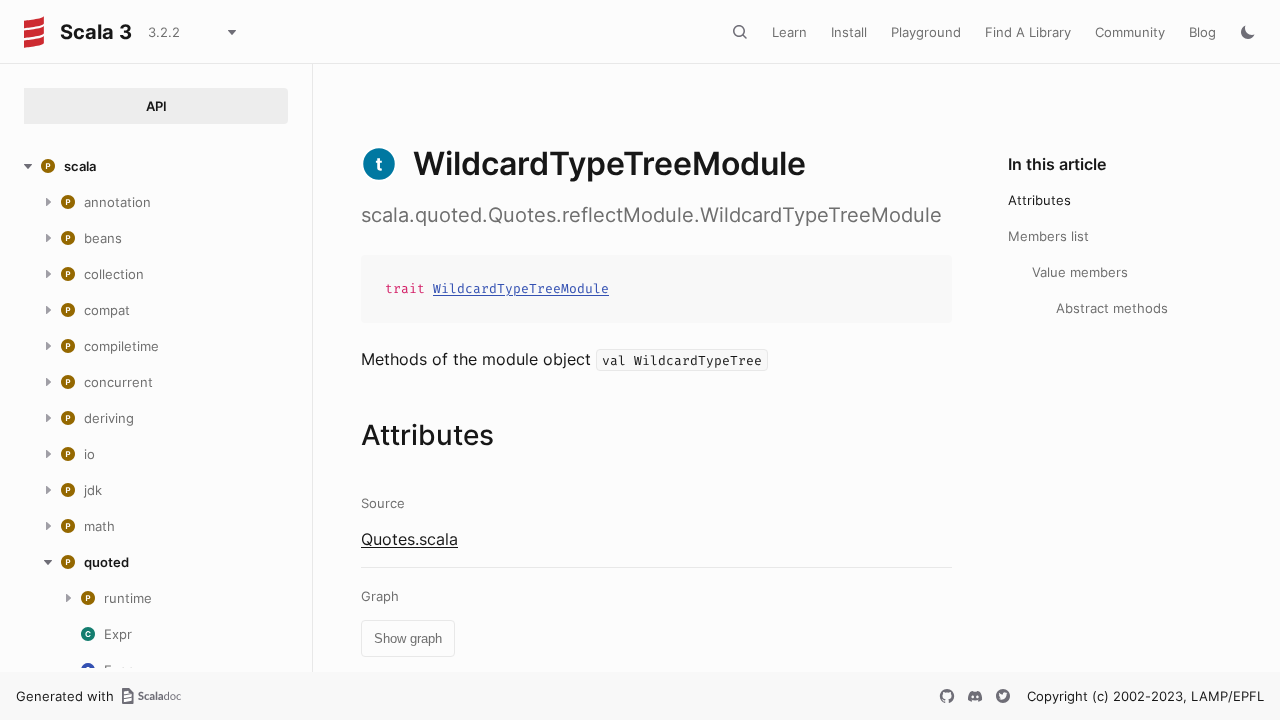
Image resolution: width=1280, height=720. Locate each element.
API (156, 106)
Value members (1080, 272)
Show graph (408, 638)
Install (849, 32)
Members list (1048, 236)
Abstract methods (1112, 308)
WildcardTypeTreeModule (521, 288)
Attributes (1039, 200)
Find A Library (1028, 32)
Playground (926, 32)
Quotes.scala (409, 539)
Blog (1202, 32)
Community (1130, 32)
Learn (789, 32)
